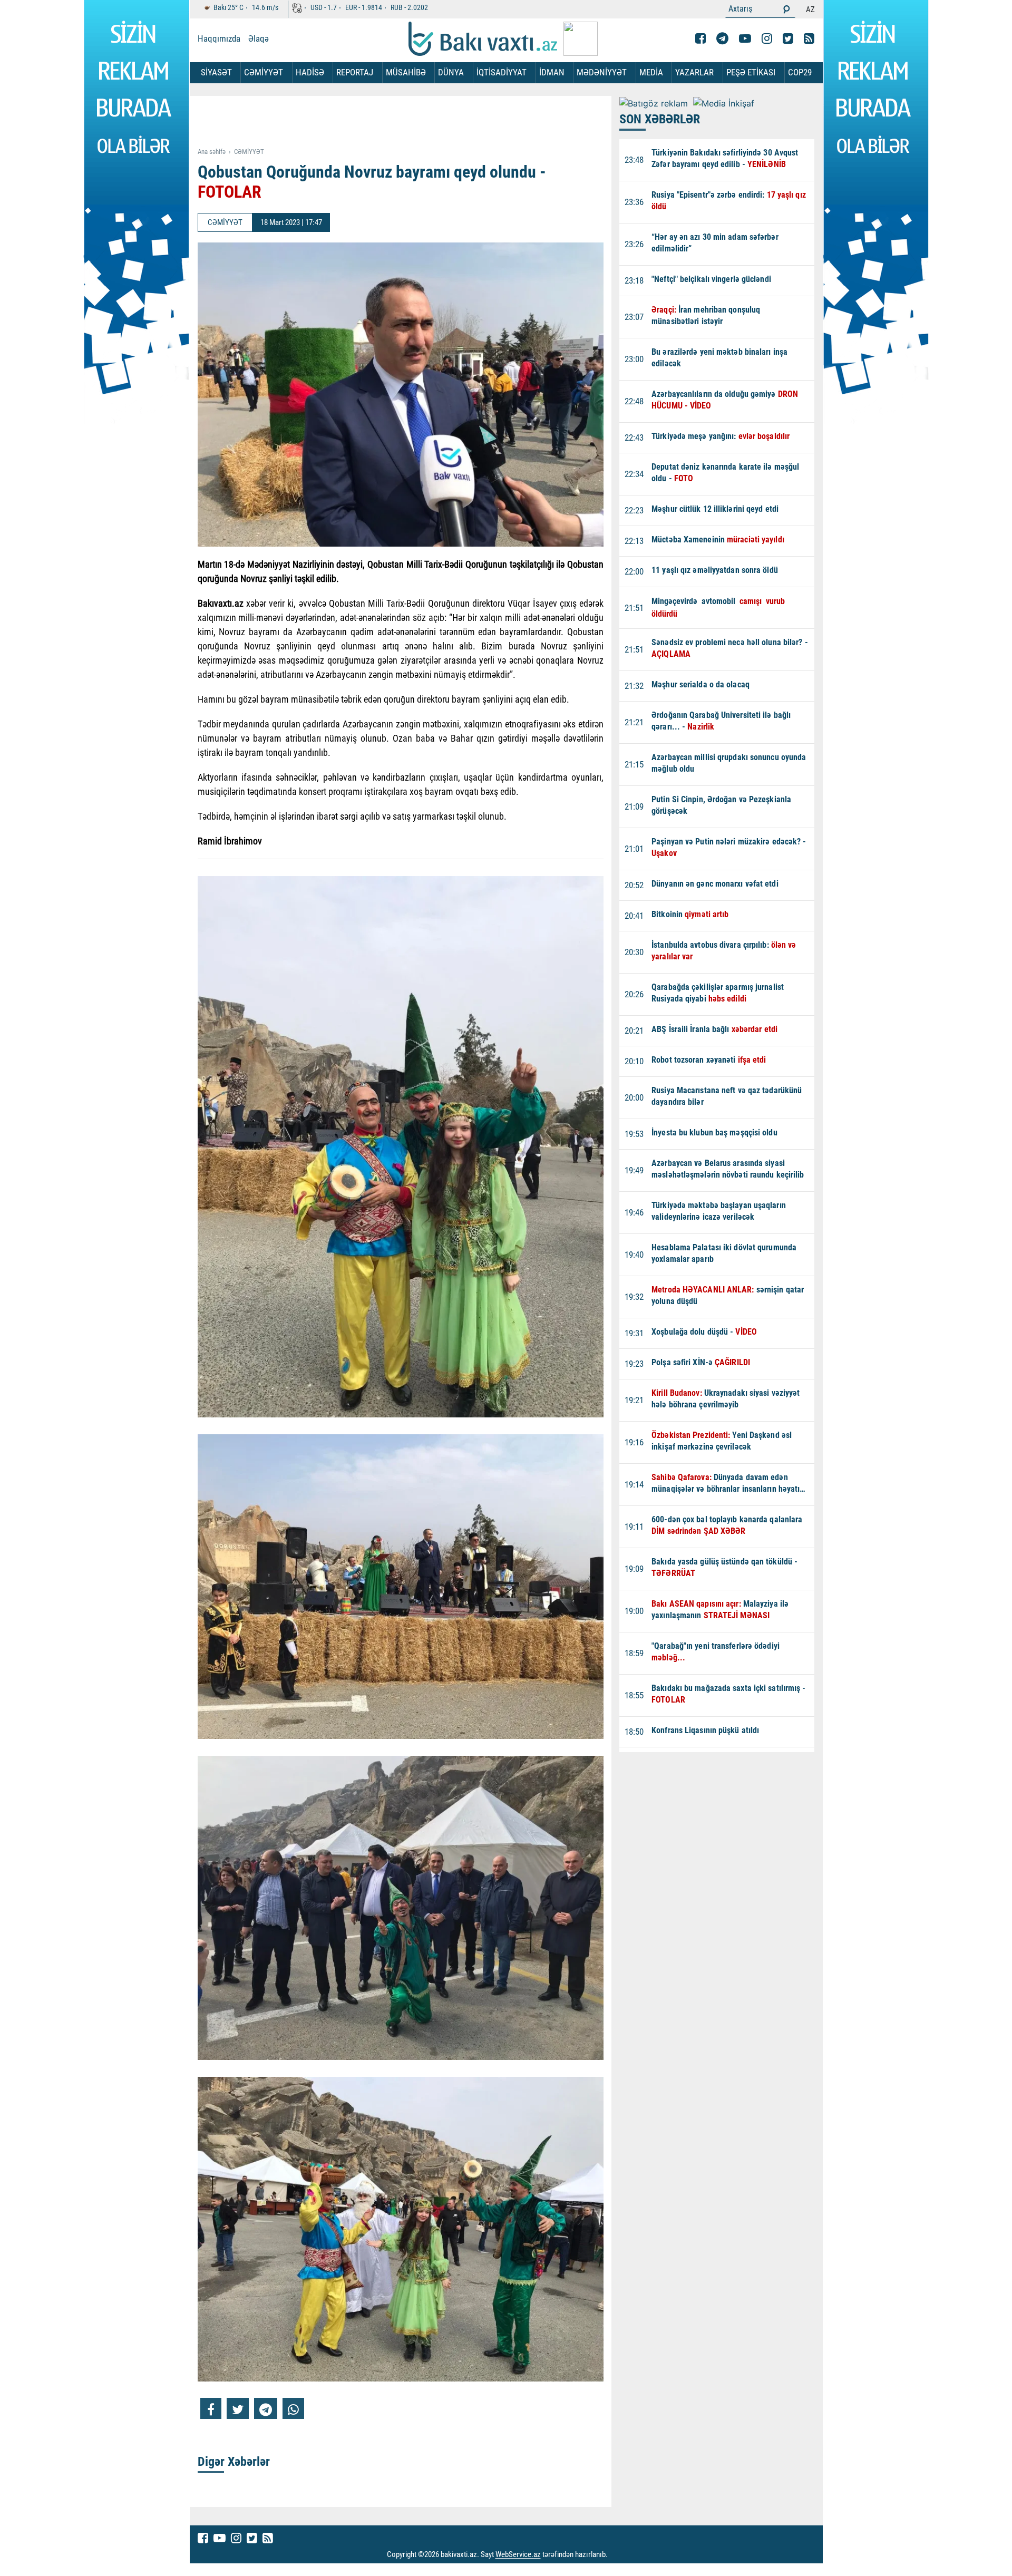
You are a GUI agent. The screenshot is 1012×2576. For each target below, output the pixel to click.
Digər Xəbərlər (234, 2462)
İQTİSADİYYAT (502, 72)
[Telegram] (722, 38)
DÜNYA (451, 72)
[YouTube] (745, 38)
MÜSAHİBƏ (406, 72)
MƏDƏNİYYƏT (602, 72)
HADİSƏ (310, 72)
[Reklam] (409, 122)
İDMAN (552, 72)
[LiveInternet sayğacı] (617, 2555)
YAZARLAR (694, 72)
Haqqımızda (219, 38)
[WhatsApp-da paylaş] (293, 2408)
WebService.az (518, 2555)
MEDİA (651, 72)
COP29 (800, 72)
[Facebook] (700, 38)
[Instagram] (767, 38)
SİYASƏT (216, 72)
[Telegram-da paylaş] (266, 2408)
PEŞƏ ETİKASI (751, 72)
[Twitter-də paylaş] (238, 2408)
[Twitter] (788, 38)
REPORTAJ (355, 72)
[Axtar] (786, 9)
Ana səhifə (212, 152)
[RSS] (809, 38)
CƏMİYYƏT (264, 72)
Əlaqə (259, 38)
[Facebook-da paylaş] (211, 2408)
